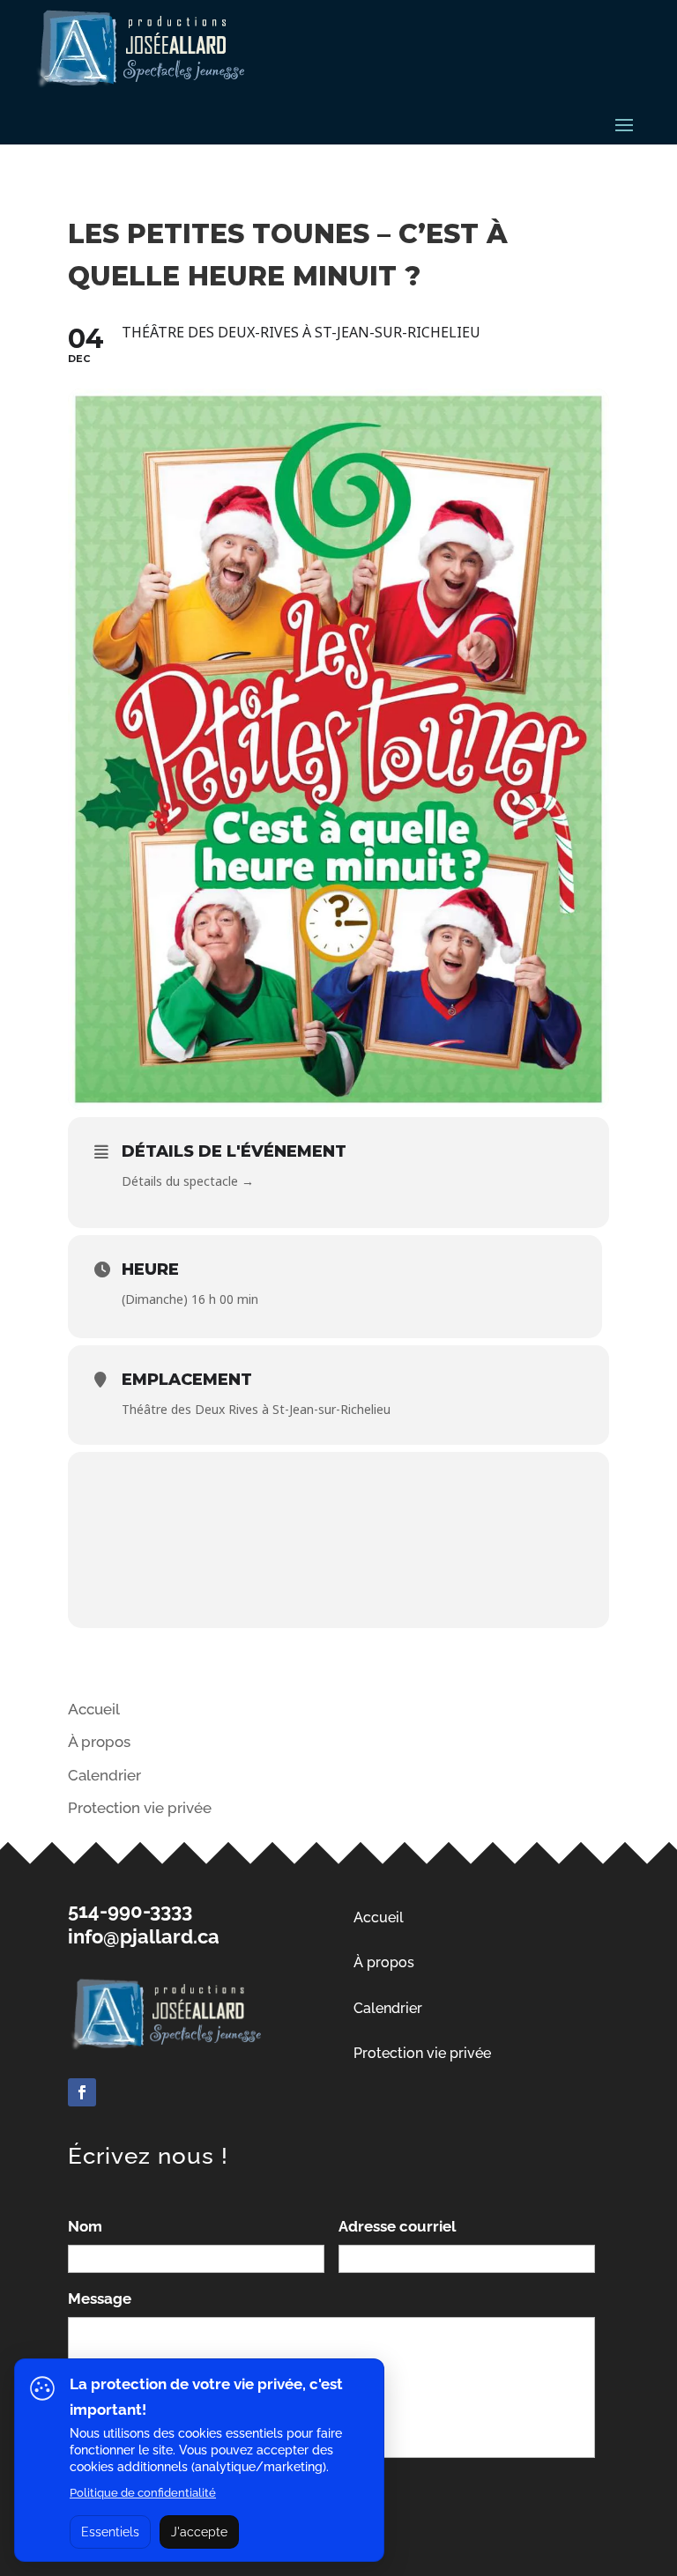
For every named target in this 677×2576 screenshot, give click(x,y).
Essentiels (110, 2532)
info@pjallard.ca (144, 1936)
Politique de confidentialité (143, 2493)
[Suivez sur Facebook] (82, 2092)
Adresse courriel (397, 2226)
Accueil (94, 1709)
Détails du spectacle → (188, 1181)
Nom (85, 2226)
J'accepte (199, 2532)
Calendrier (104, 1775)
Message (100, 2298)
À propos (99, 1742)
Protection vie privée (422, 2053)
